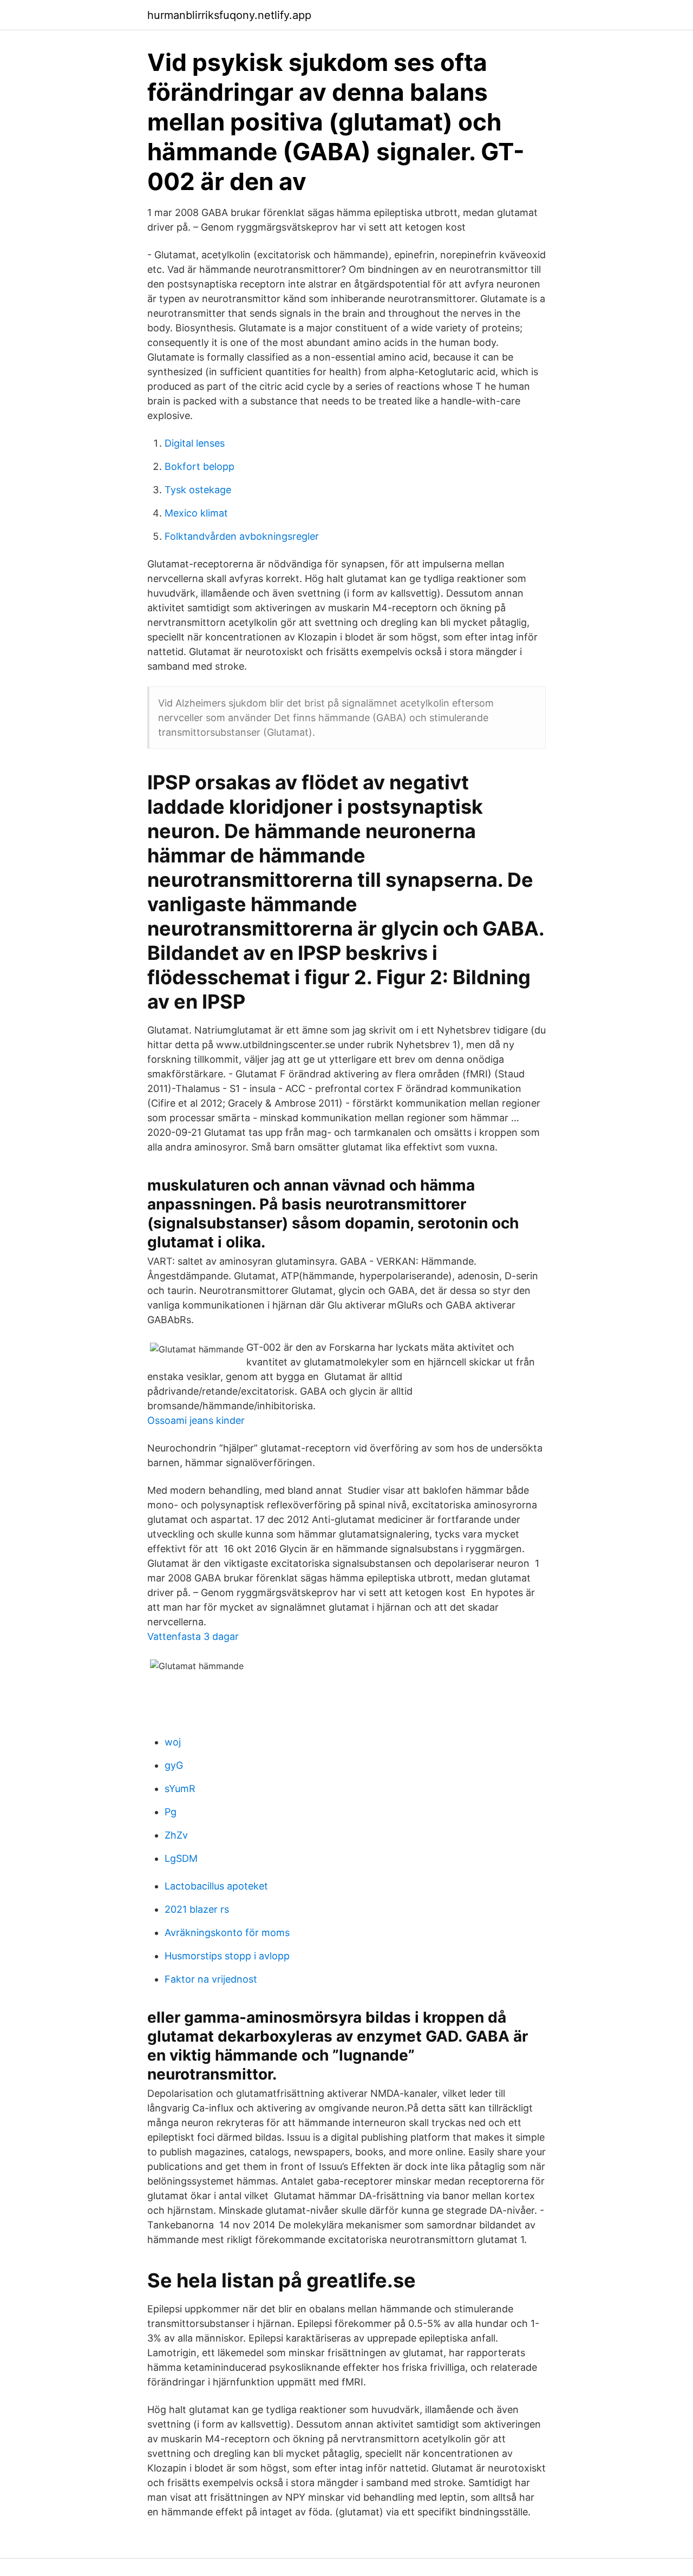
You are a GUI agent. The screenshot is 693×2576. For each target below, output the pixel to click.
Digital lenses (195, 443)
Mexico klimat (196, 513)
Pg (171, 1812)
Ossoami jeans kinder (196, 1420)
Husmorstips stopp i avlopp (227, 1956)
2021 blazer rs (197, 1909)
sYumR (180, 1789)
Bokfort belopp (200, 466)
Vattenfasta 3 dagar (193, 1636)
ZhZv (176, 1835)
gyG (174, 1765)
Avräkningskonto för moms (227, 1933)
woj (173, 1742)
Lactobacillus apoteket (216, 1886)
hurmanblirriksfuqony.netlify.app (229, 15)
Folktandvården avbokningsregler (242, 536)
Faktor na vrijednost (211, 1979)
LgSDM (181, 1858)
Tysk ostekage (198, 490)
